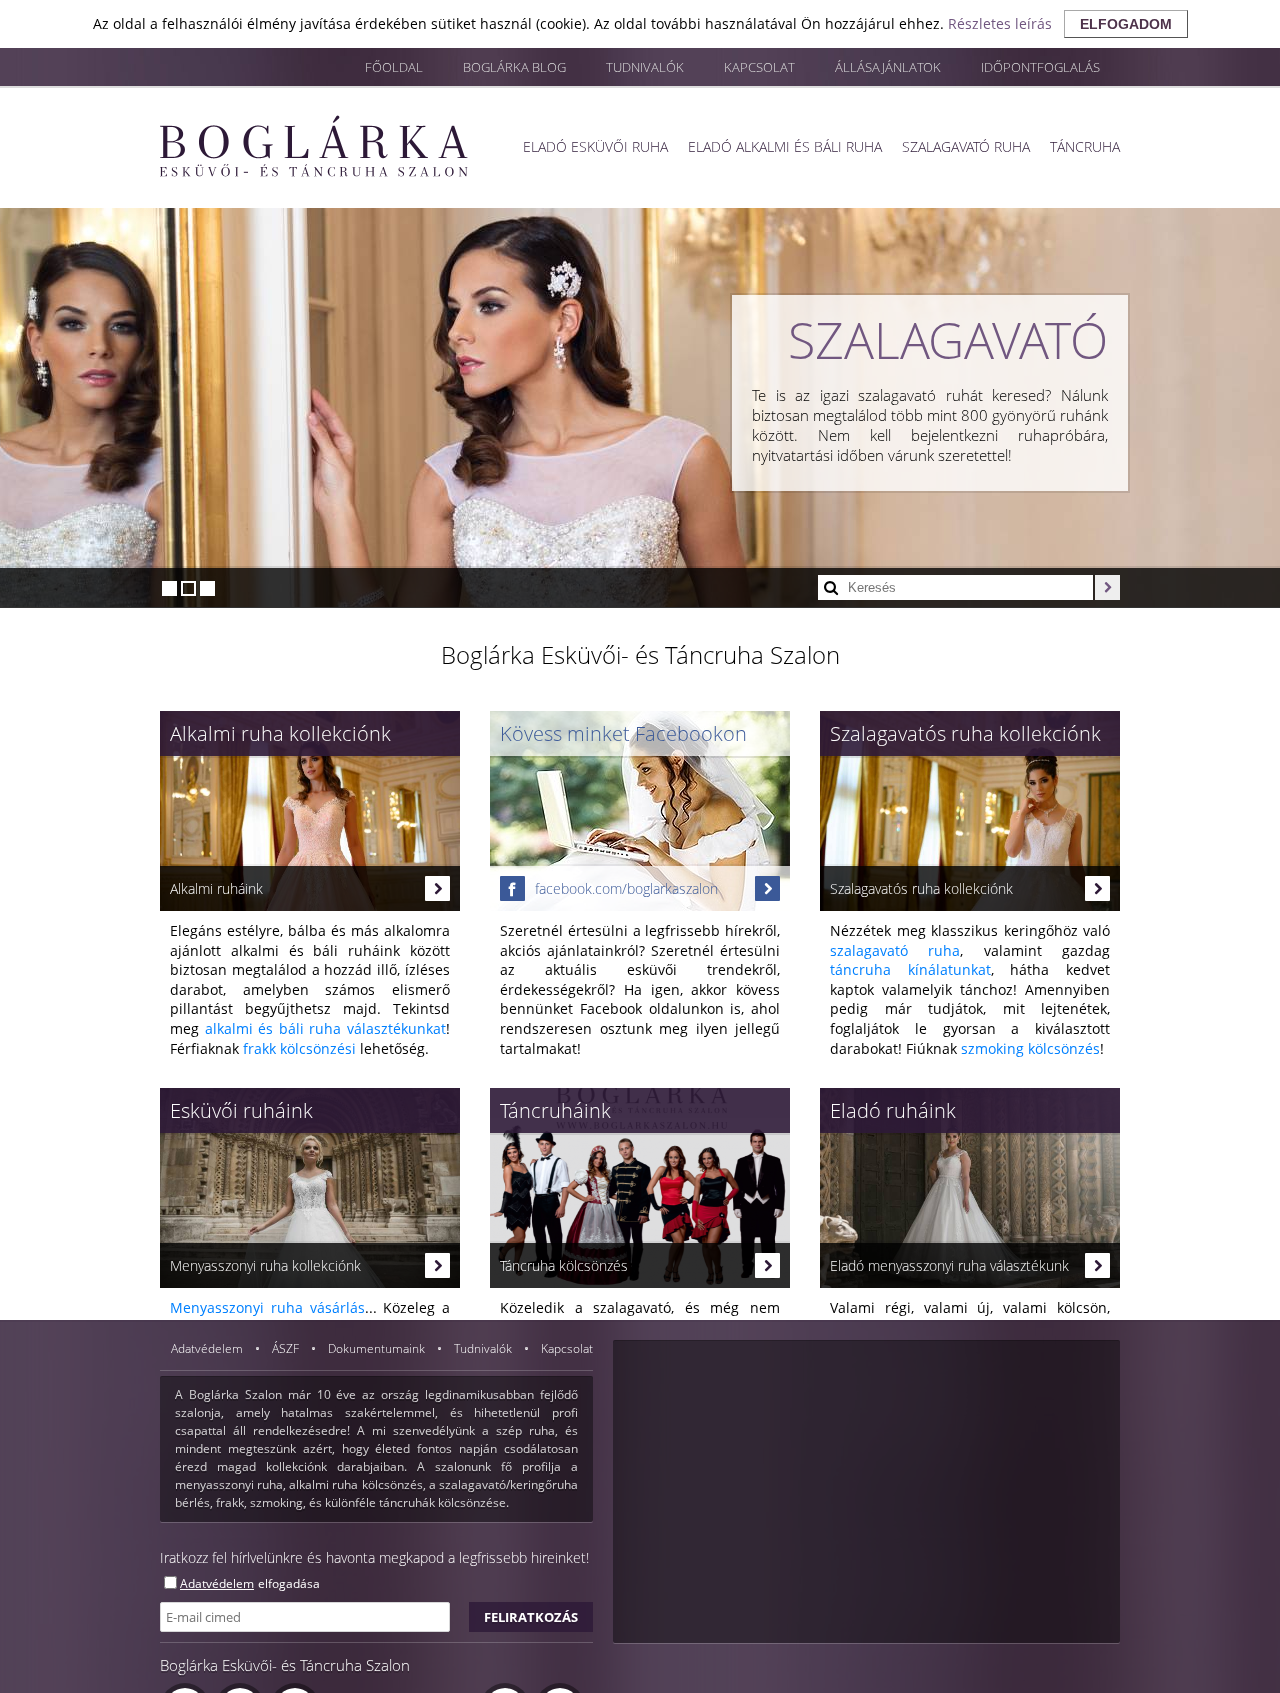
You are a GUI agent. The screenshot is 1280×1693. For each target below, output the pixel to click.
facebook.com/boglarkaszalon (626, 888)
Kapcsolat (759, 67)
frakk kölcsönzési (299, 1048)
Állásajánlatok (888, 67)
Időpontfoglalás (1040, 67)
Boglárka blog (514, 67)
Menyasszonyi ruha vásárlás (267, 1307)
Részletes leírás (1000, 23)
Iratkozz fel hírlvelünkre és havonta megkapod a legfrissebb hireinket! (374, 1557)
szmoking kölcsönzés (1030, 1048)
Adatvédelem (208, 1348)
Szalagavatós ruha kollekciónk (965, 733)
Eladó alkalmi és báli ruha (785, 146)
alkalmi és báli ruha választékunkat (325, 1028)
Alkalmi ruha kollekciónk (280, 733)
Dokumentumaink (378, 1348)
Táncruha (1085, 146)
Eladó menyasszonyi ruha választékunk (949, 1265)
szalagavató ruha (895, 950)
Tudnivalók (645, 67)
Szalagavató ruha (966, 146)
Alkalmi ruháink (216, 888)
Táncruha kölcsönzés (564, 1265)
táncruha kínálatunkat (910, 969)
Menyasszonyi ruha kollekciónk (265, 1265)
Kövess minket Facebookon (623, 733)
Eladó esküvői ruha (595, 146)
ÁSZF (287, 1348)
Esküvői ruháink (241, 1110)
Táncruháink (555, 1110)
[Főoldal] (314, 146)
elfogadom (1126, 24)
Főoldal (394, 67)
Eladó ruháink (893, 1110)
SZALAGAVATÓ (948, 340)
